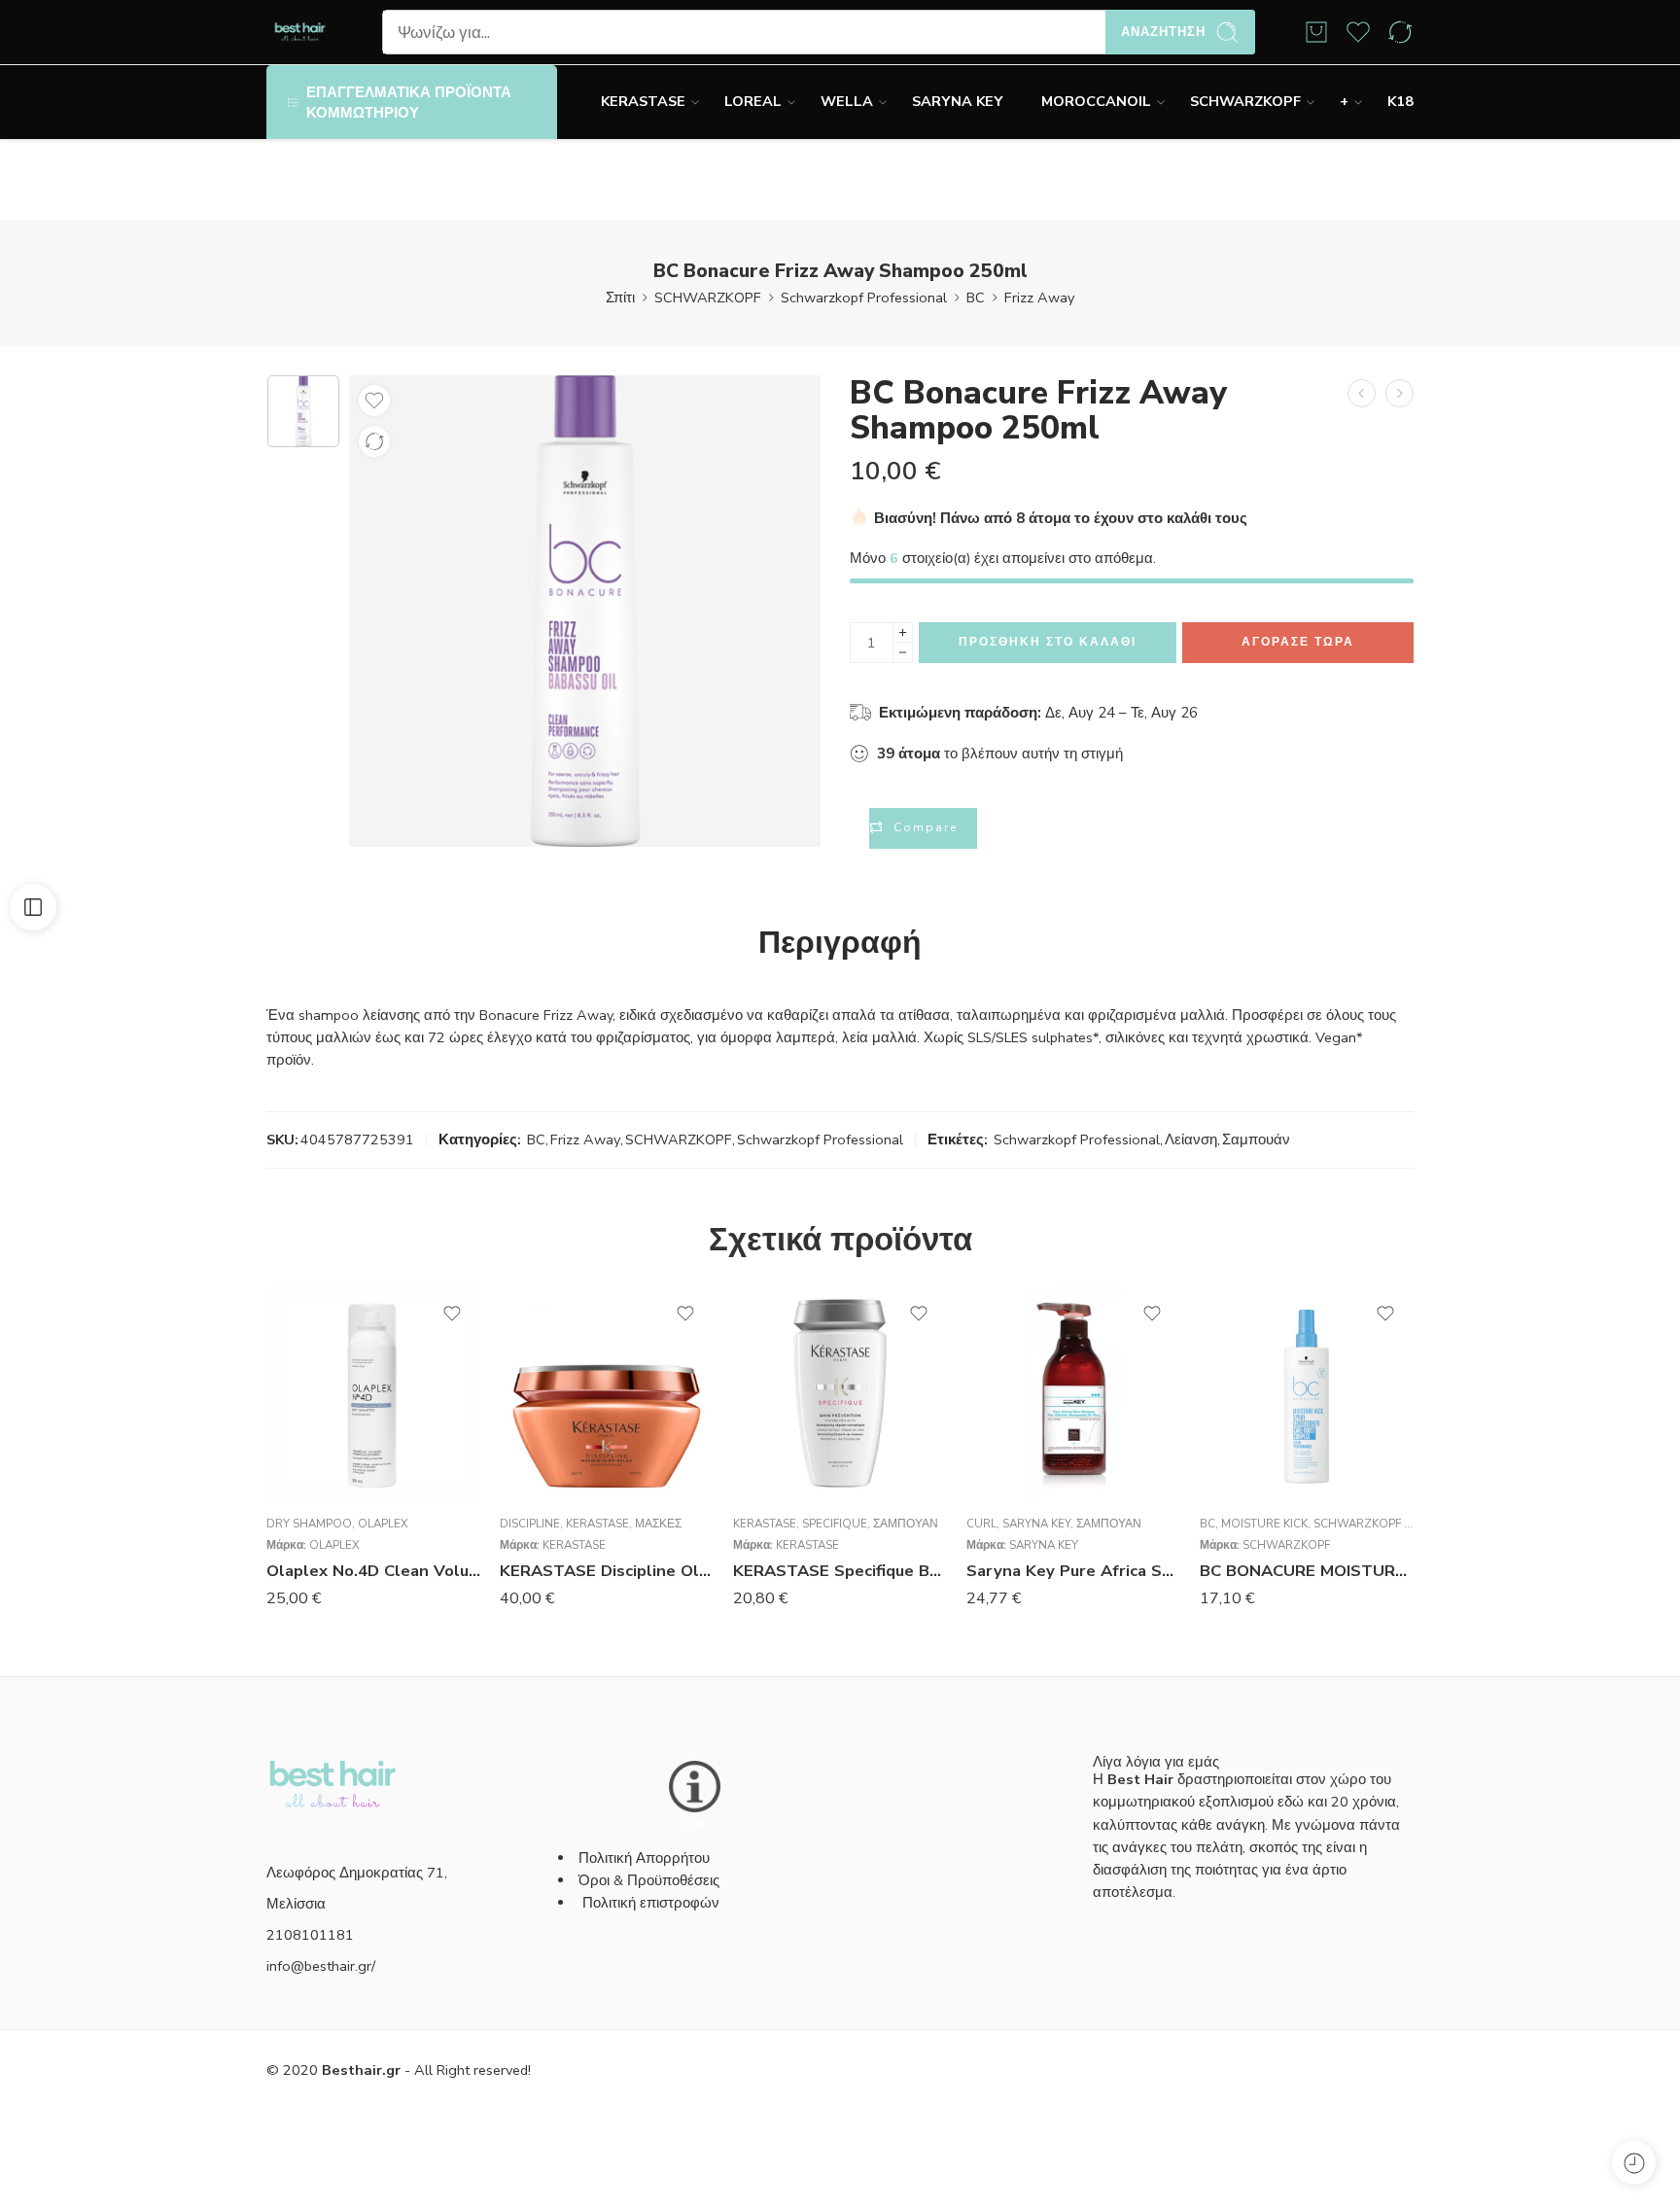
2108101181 (310, 1935)
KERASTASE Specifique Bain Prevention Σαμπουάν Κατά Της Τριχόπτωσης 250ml (840, 1571)
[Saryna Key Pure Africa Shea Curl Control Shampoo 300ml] (1073, 1393)
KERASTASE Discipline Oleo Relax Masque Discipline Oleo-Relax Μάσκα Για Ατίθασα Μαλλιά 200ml (607, 1571)
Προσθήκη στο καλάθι (1048, 642)
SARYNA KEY (957, 101)
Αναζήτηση (1163, 32)
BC (976, 298)
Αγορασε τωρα (1298, 642)
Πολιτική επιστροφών (653, 1903)
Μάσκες (658, 1524)
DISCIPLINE (530, 1524)
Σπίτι (620, 298)
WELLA (847, 101)
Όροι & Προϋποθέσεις (649, 1880)
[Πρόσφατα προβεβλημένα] (1634, 2163)
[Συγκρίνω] (374, 441)
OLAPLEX (383, 1524)
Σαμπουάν (1256, 1140)
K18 (1400, 101)
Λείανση (1191, 1140)
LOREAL (753, 101)
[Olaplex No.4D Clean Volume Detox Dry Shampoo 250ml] (373, 1393)
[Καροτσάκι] (1316, 32)
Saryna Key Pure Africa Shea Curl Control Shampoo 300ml (1073, 1571)
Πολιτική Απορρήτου (644, 1858)
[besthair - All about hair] (300, 33)
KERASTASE (643, 101)
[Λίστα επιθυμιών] (374, 401)
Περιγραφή (840, 943)
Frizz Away (1039, 298)
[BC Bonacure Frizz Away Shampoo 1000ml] (1362, 393)
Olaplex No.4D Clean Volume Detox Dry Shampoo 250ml (373, 1571)
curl (981, 1524)
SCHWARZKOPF (1245, 101)
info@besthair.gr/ (321, 1966)
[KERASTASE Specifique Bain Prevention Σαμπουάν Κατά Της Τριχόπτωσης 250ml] (840, 1393)
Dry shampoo (309, 1524)
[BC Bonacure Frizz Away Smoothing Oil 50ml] (1400, 393)
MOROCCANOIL (1096, 101)
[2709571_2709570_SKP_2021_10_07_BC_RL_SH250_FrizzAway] (303, 411)
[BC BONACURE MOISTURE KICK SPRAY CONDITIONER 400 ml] (1307, 1393)
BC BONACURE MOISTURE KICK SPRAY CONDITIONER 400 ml (1307, 1571)
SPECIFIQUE (835, 1524)
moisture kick (1264, 1524)
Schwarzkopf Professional (864, 298)
